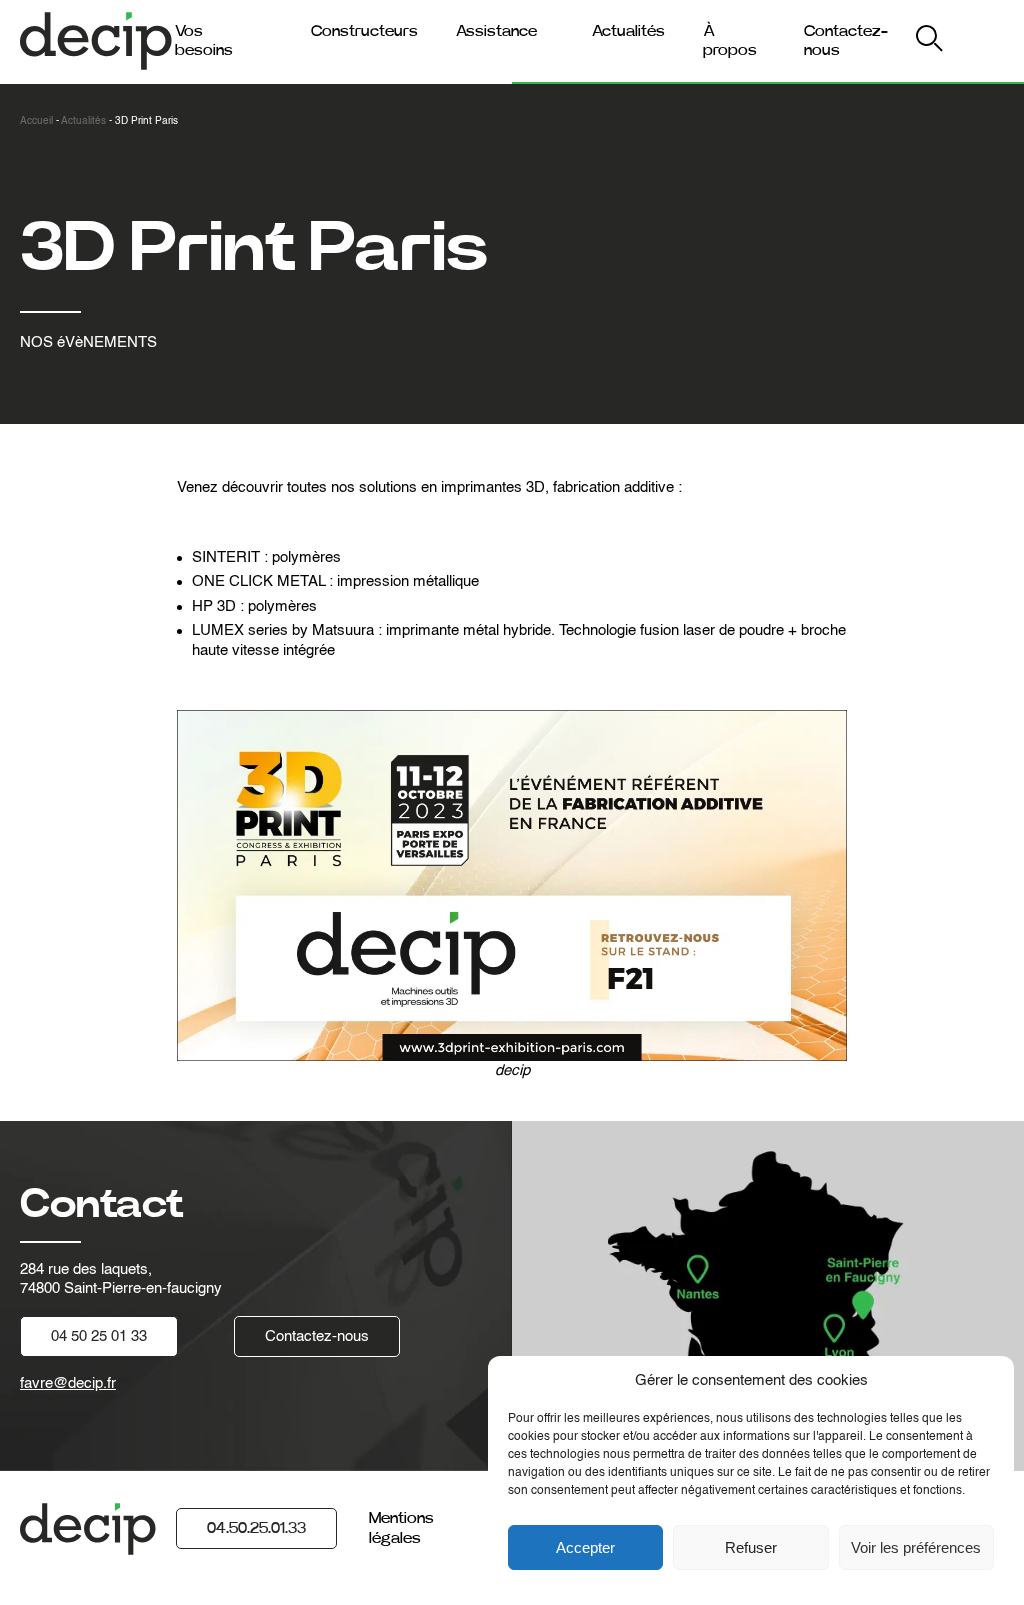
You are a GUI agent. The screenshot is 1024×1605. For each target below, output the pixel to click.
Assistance (496, 31)
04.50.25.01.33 (256, 1528)
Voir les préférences (916, 1547)
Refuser (751, 1547)
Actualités (628, 31)
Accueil (36, 121)
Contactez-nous (317, 1336)
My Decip (962, 41)
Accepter (585, 1547)
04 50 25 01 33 (99, 1336)
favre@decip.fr (68, 1383)
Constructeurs (364, 31)
